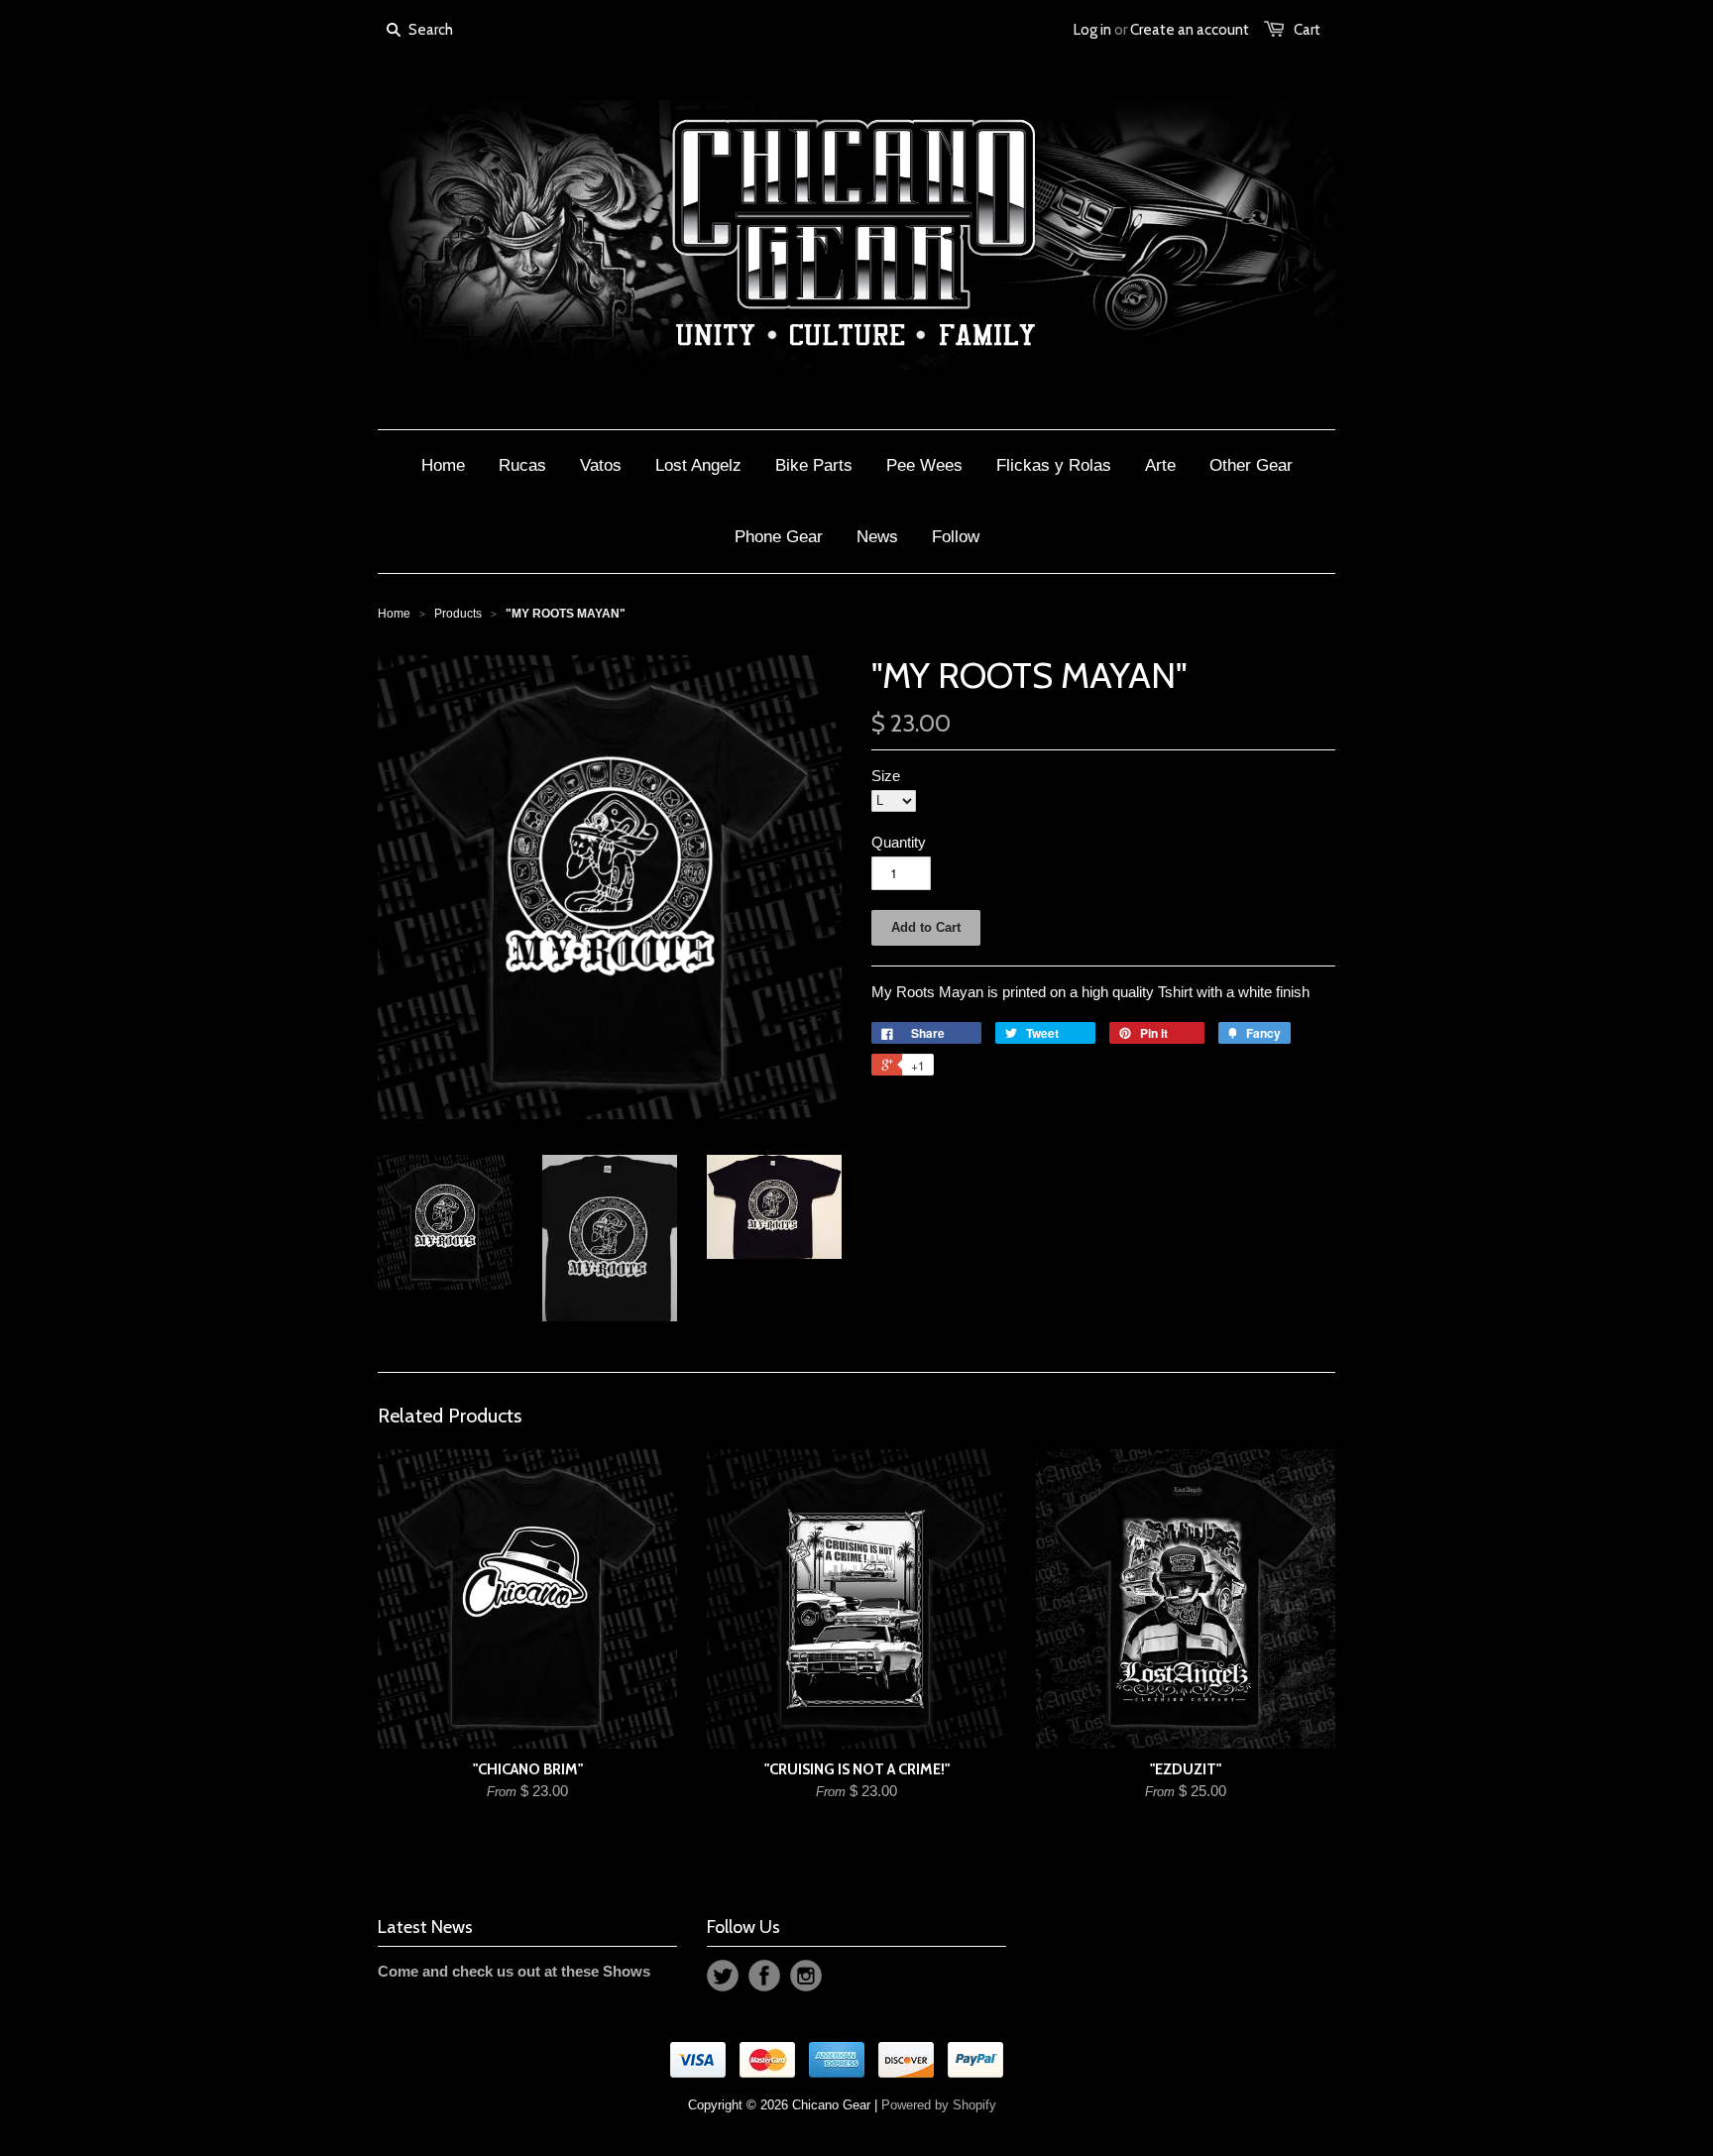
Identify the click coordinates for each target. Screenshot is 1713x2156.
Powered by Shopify (939, 2105)
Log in (1092, 30)
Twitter (723, 1976)
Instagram (806, 1976)
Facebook (764, 1976)
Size (886, 776)
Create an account (1190, 30)
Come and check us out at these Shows (514, 1971)
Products (458, 614)
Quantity (899, 842)
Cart (1307, 30)
